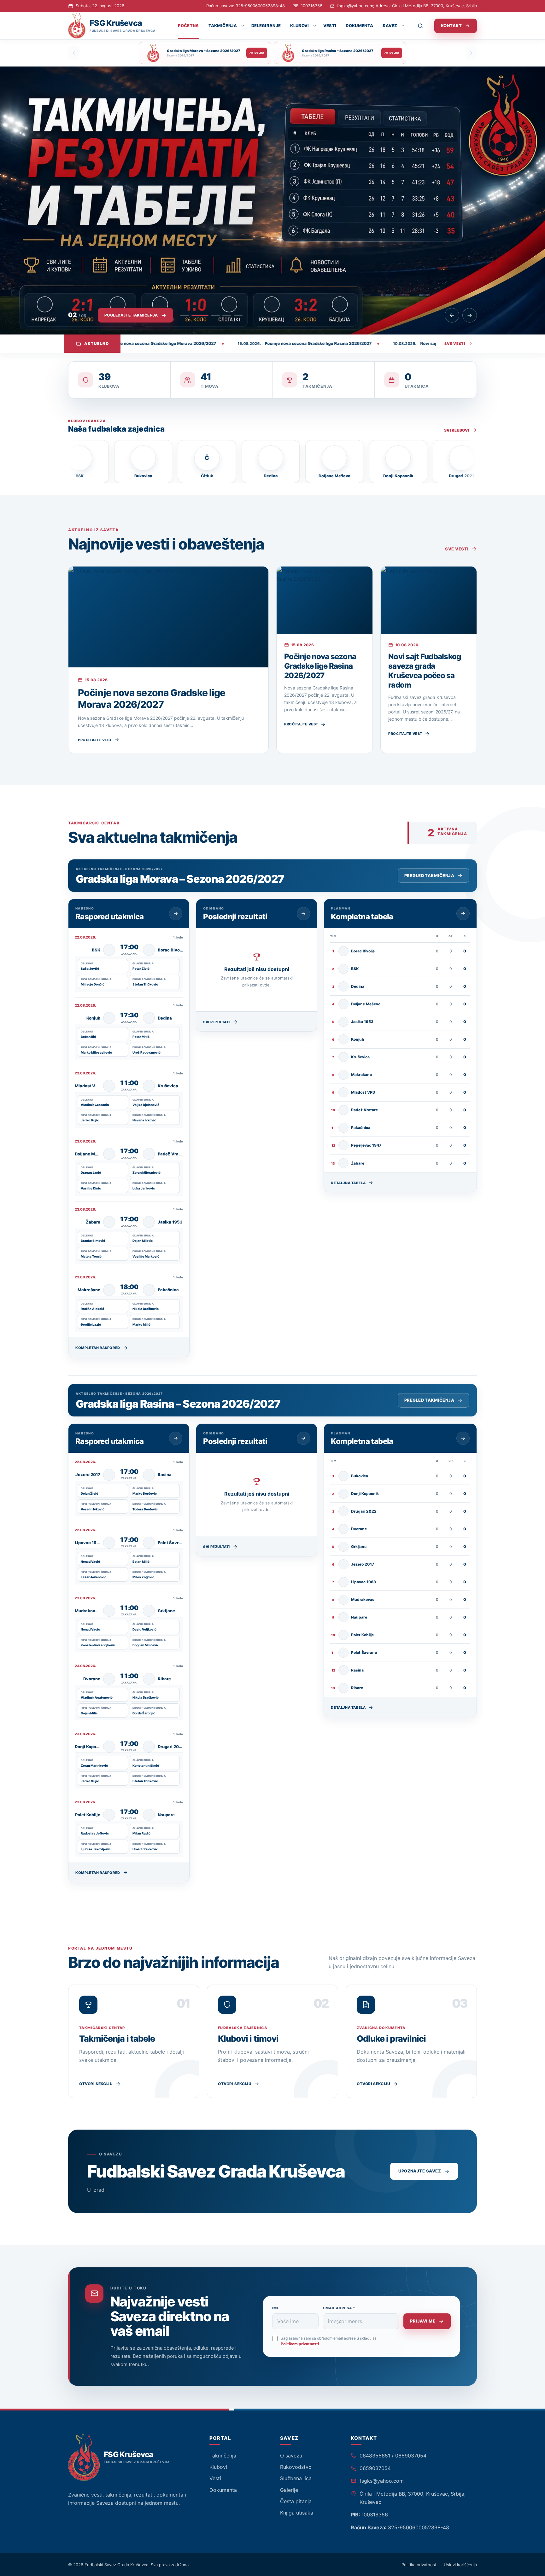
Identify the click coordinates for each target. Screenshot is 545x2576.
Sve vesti (455, 344)
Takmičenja (223, 26)
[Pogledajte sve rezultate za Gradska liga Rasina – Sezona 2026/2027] (303, 1438)
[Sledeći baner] (470, 315)
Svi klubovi (457, 430)
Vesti (330, 26)
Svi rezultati (217, 1022)
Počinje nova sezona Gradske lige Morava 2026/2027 (152, 699)
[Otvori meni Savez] (403, 26)
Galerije (289, 2490)
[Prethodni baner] (452, 315)
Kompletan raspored (98, 1348)
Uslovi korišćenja (460, 2565)
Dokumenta (359, 26)
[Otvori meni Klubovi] (314, 26)
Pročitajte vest (95, 740)
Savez (390, 26)
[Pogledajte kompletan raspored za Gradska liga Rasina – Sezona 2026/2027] (176, 1438)
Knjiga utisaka (297, 2513)
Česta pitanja (296, 2501)
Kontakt (451, 26)
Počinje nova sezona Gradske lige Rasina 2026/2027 (320, 666)
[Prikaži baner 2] (196, 315)
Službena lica (296, 2478)
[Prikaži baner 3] (211, 315)
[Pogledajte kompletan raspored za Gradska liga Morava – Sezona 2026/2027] (176, 914)
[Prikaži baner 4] (227, 315)
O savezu (291, 2456)
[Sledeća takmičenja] (471, 53)
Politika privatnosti (419, 2565)
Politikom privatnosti (300, 2344)
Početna (188, 26)
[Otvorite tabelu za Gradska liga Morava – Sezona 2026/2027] (463, 914)
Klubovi (299, 26)
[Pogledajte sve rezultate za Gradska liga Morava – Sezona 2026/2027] (303, 914)
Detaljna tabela (348, 1183)
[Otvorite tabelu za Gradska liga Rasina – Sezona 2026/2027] (463, 1438)
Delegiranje (266, 26)
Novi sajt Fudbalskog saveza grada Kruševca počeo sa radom (425, 671)
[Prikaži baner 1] (185, 315)
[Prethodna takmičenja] (74, 53)
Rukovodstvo (296, 2467)
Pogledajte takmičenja (131, 315)
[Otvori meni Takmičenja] (242, 26)
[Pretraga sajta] (424, 26)
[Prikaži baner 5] (238, 315)
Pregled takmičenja (429, 875)
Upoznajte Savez (420, 2171)
